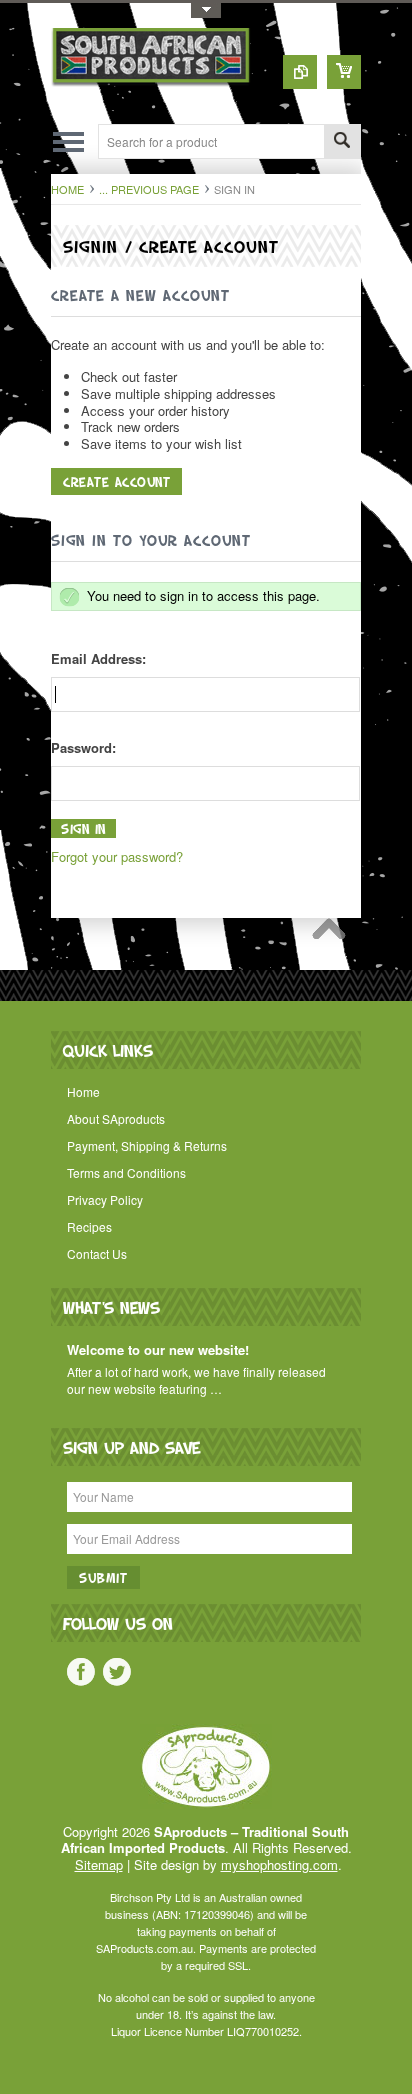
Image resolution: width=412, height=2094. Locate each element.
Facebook (81, 1672)
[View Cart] (344, 72)
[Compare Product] (300, 72)
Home (67, 189)
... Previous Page (149, 189)
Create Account (116, 481)
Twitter (117, 1672)
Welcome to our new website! (158, 1350)
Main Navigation (68, 141)
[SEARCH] (342, 142)
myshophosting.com (279, 1864)
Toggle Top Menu (206, 10)
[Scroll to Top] (334, 934)
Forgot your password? (117, 856)
